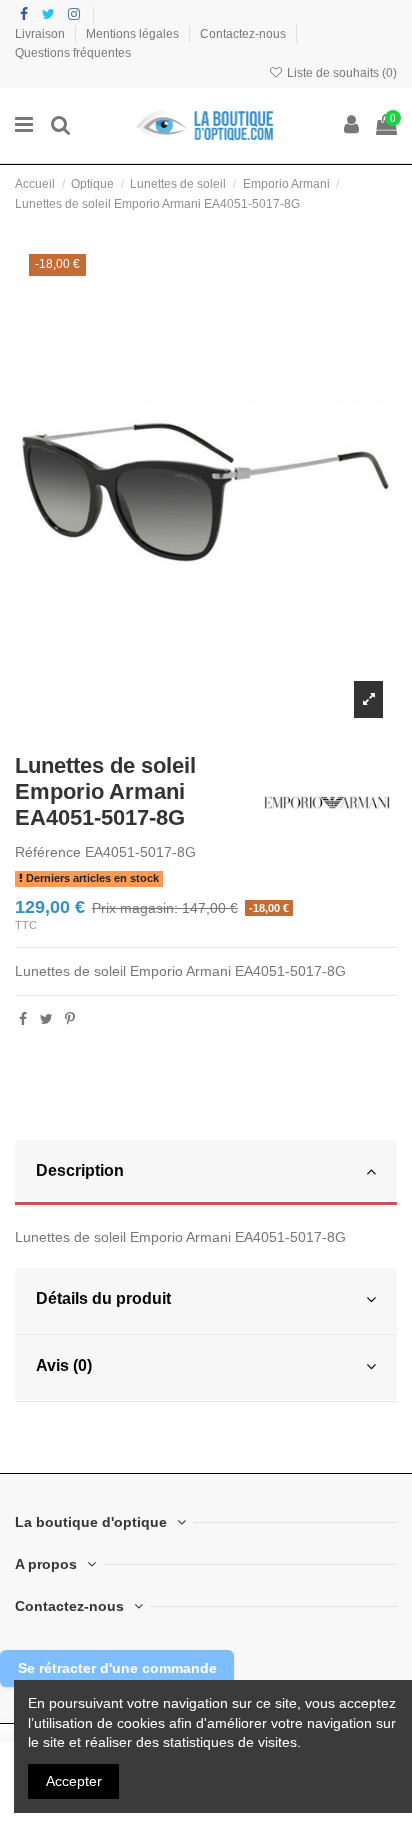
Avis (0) (64, 1365)
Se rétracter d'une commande (117, 1668)
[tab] (206, 1173)
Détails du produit (103, 1298)
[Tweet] (46, 1019)
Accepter (74, 1781)
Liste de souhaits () (340, 73)
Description (80, 1170)
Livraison (41, 34)
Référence (48, 852)
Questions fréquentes (73, 53)
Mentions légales (134, 34)
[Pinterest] (70, 1019)
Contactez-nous (244, 34)
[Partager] (23, 1019)
